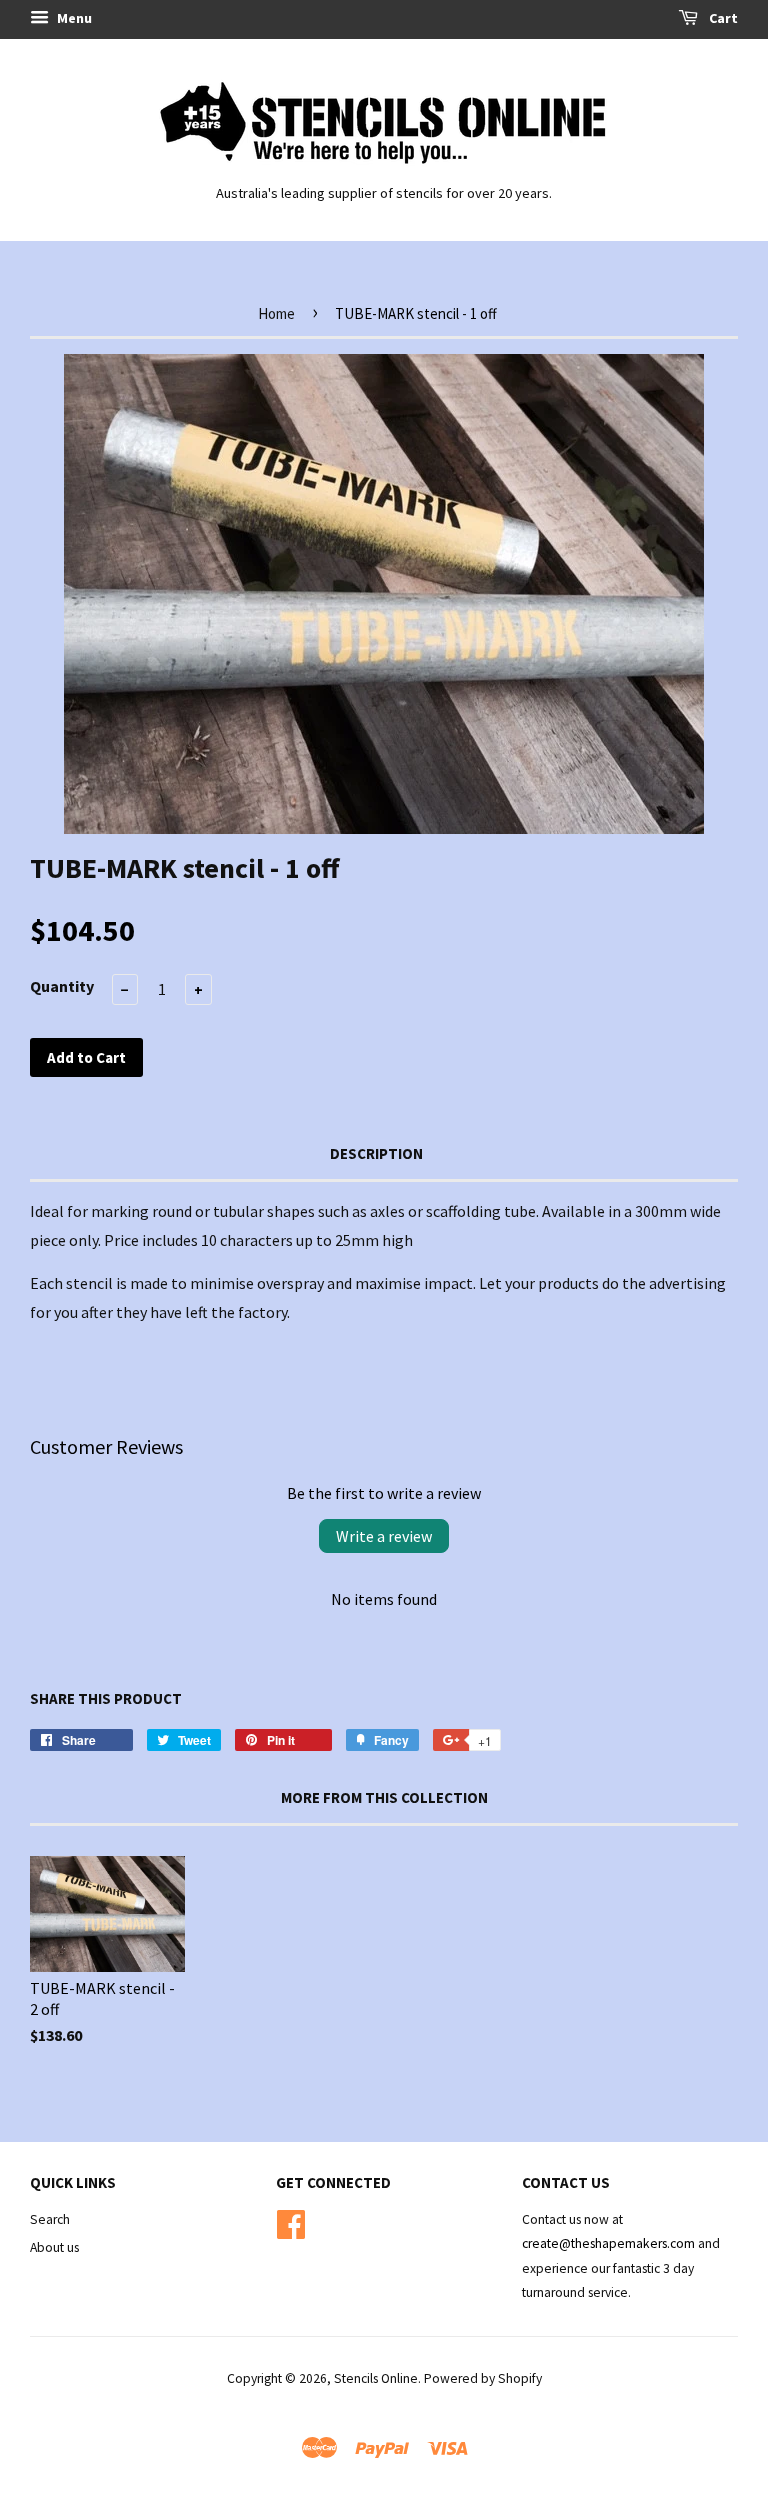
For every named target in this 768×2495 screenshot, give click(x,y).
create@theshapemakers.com (610, 2243)
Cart (722, 18)
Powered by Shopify (483, 2378)
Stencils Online (376, 2378)
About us (54, 2247)
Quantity (62, 986)
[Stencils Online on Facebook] (291, 2221)
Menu (73, 18)
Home (276, 313)
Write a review (384, 1536)
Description (376, 1153)
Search (50, 2219)
